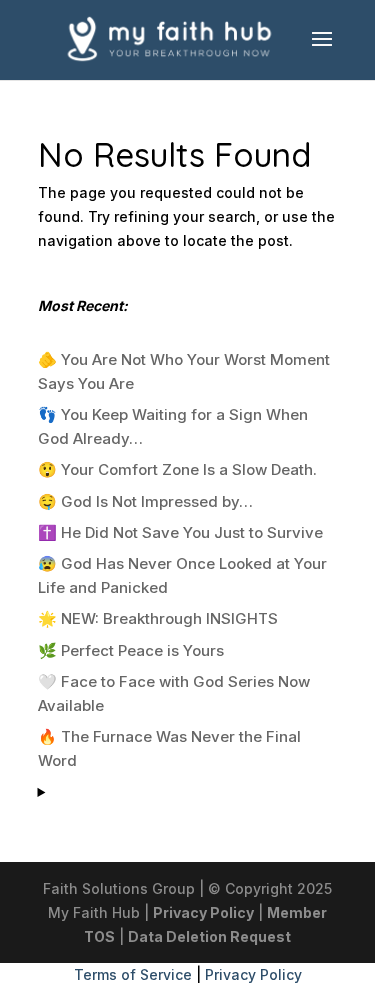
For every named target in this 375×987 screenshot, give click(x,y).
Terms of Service (133, 974)
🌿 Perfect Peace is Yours (131, 650)
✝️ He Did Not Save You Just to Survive (180, 532)
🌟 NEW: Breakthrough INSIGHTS (158, 618)
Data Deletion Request (209, 936)
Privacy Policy (203, 912)
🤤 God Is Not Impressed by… (145, 501)
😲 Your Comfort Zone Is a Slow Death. (177, 469)
